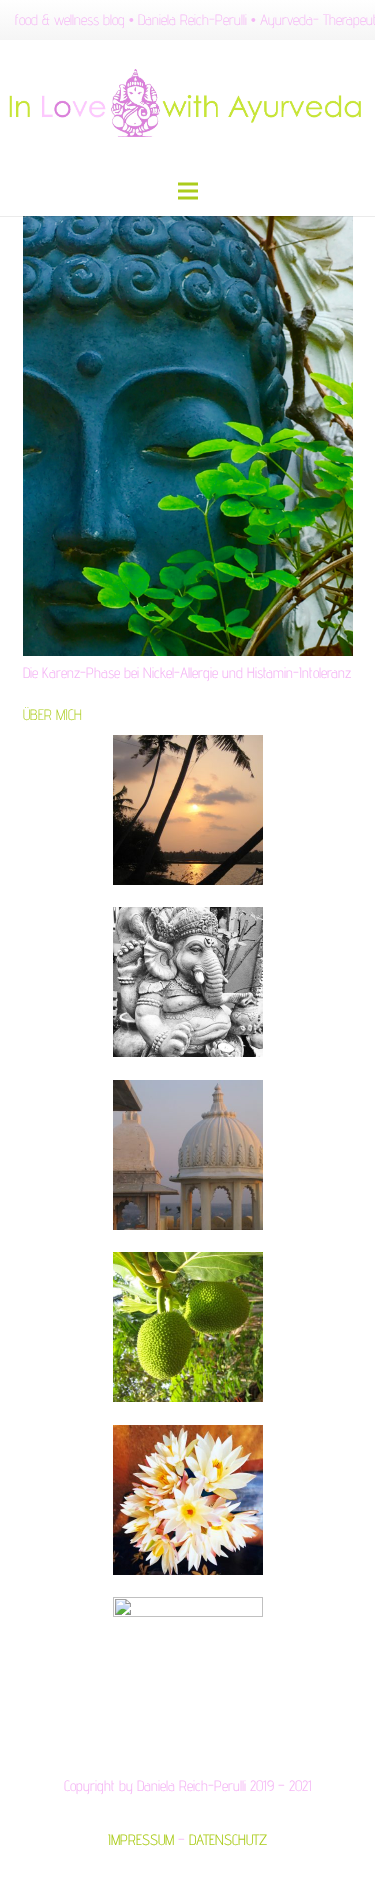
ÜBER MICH (52, 714)
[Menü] (188, 191)
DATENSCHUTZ (228, 1839)
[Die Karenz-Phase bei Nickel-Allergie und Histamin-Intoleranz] (188, 436)
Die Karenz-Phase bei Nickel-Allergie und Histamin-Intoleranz (187, 672)
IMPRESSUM (141, 1839)
